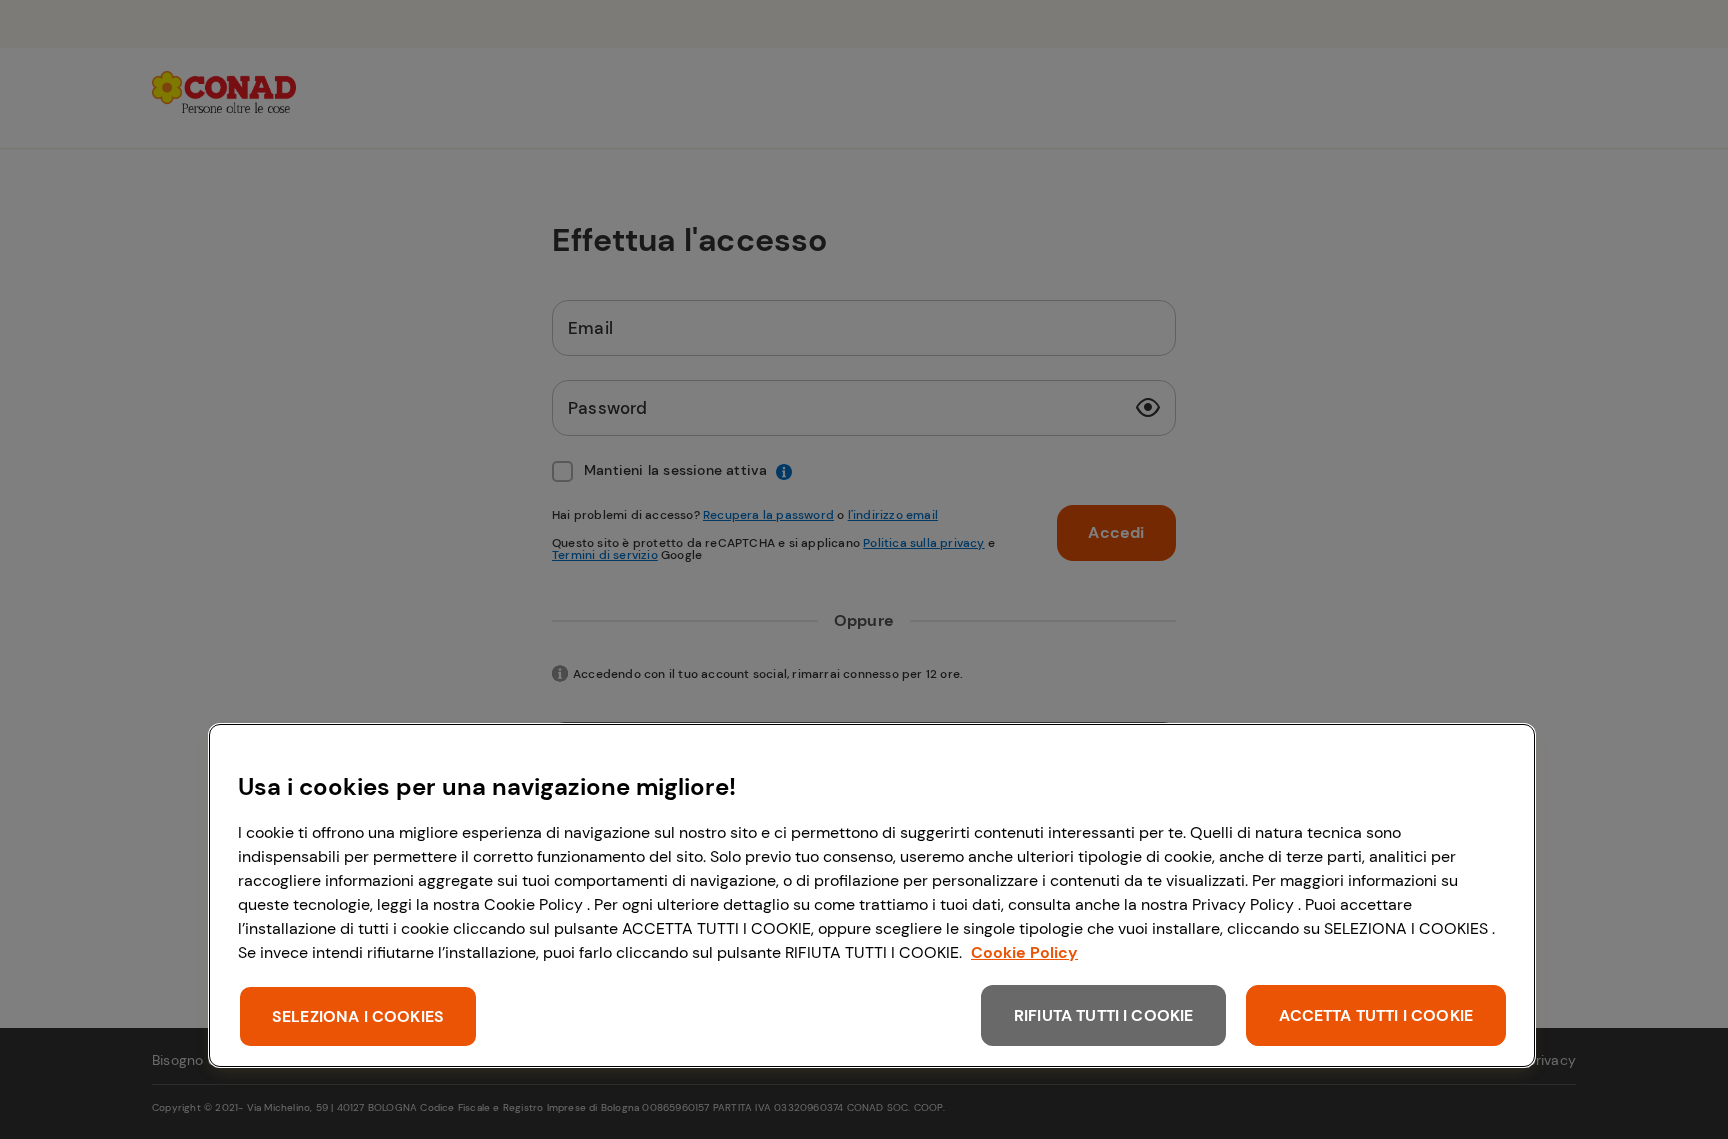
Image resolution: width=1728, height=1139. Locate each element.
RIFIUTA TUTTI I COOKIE (1104, 1015)
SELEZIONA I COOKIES (358, 1016)
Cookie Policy (1024, 952)
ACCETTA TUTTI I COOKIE (1376, 1015)
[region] (872, 895)
